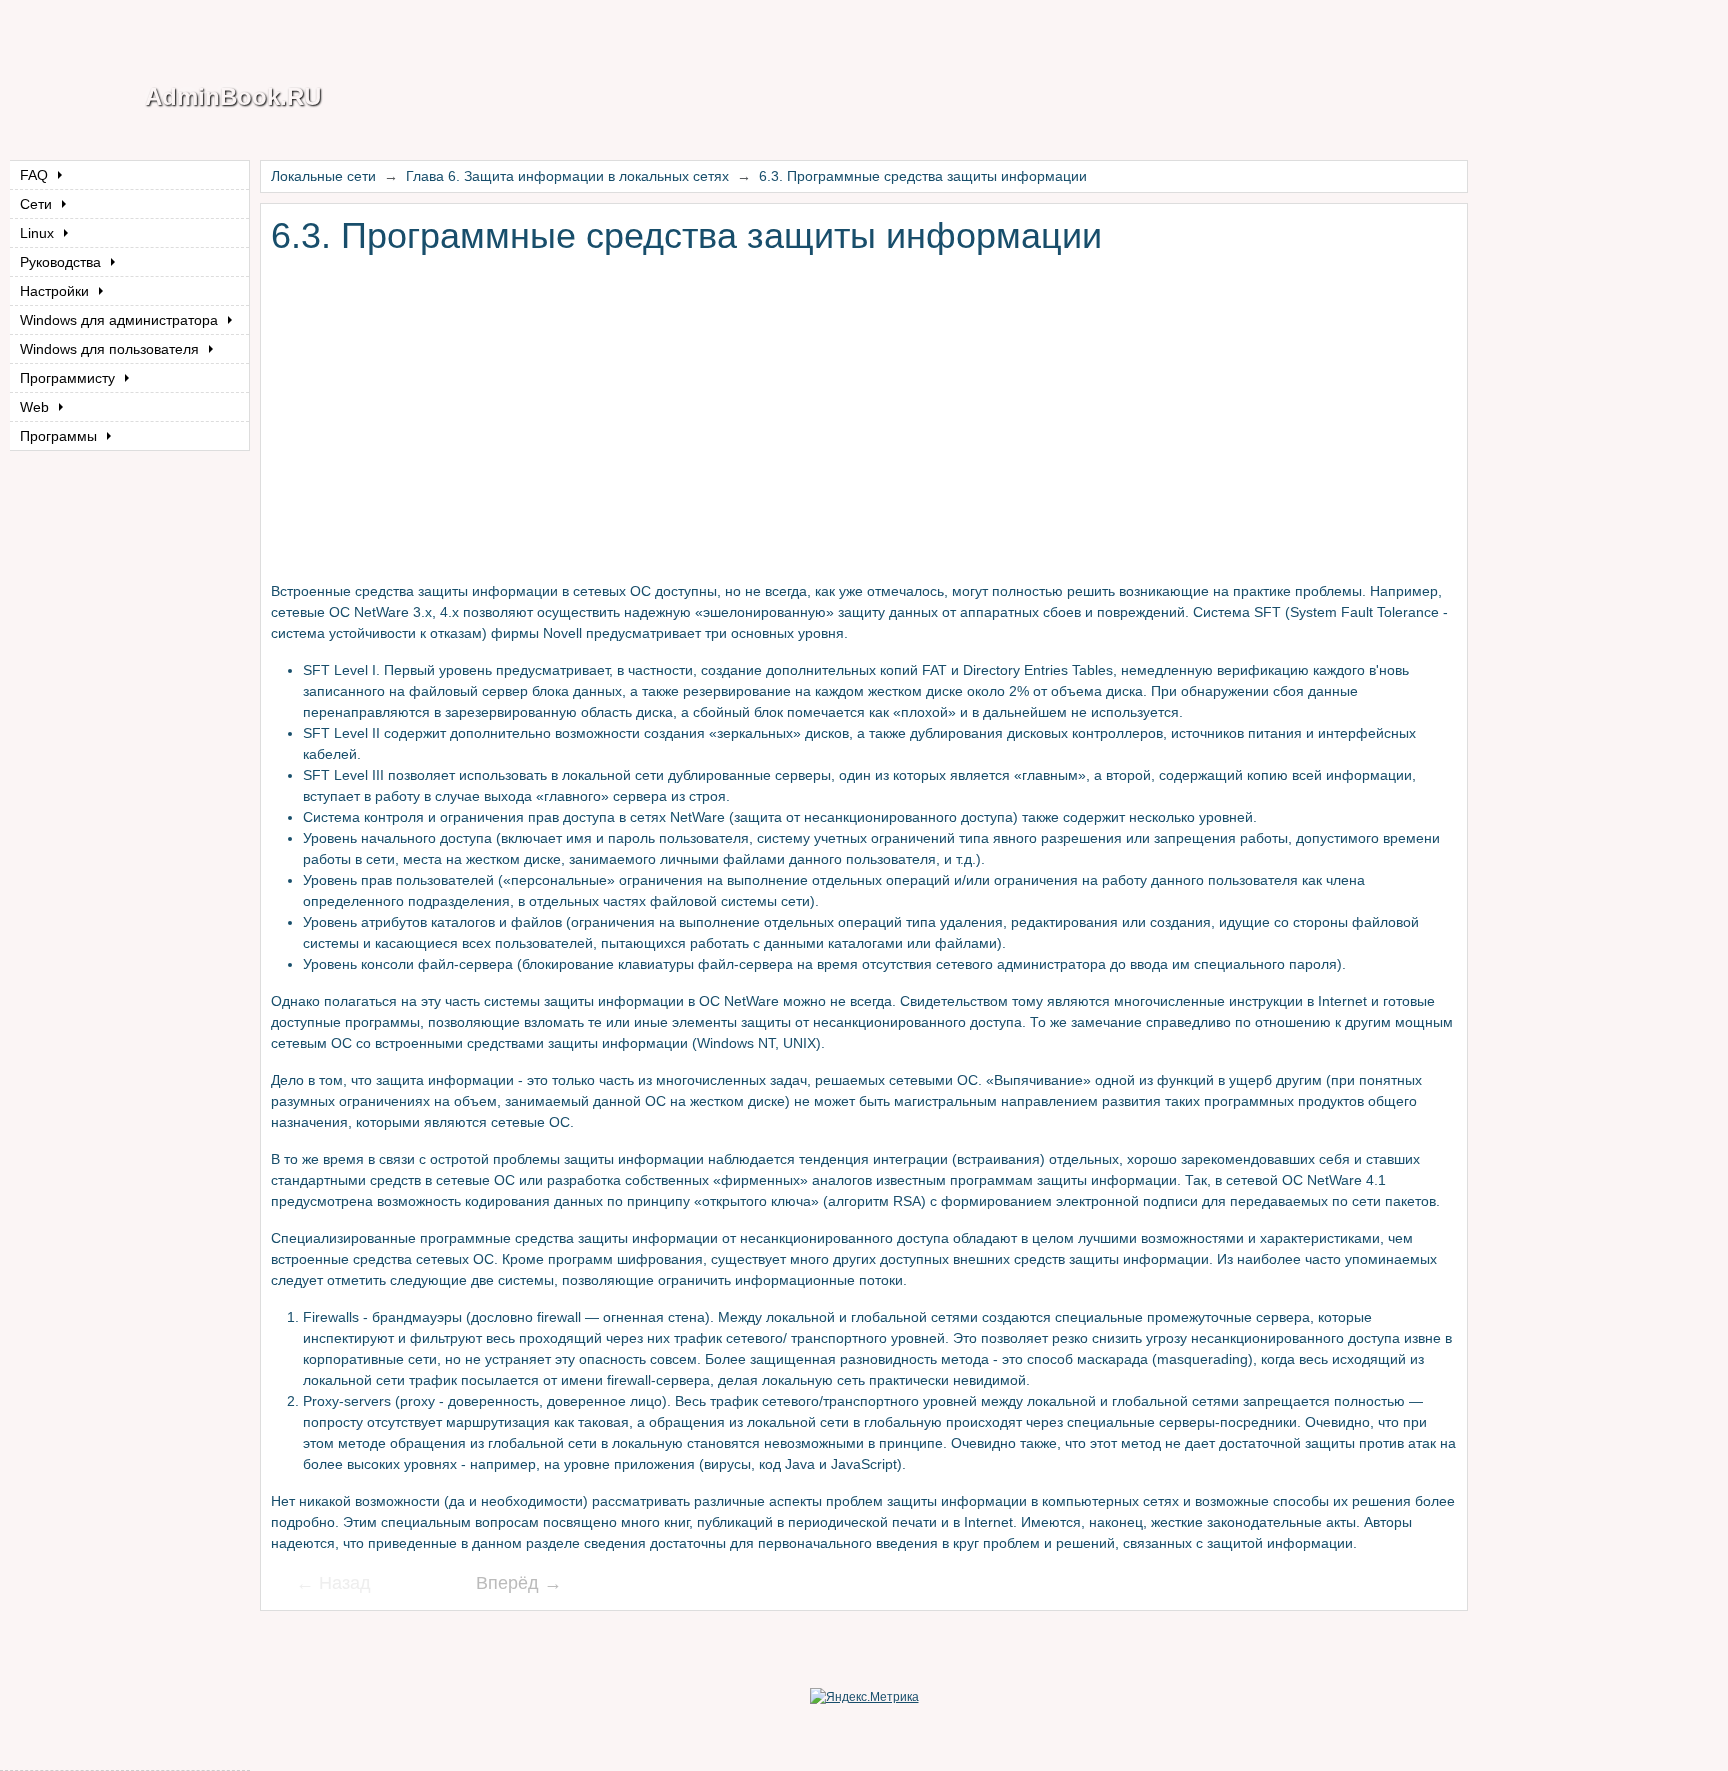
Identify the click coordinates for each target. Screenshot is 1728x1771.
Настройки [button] (56, 291)
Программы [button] (60, 436)
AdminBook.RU (233, 96)
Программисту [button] (69, 378)
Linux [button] (39, 233)
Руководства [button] (62, 262)
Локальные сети (323, 176)
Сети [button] (38, 204)
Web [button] (36, 407)
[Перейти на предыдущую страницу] (346, 1585)
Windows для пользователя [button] (111, 349)
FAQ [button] (36, 175)
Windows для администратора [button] (121, 320)
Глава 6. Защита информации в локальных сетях (567, 176)
